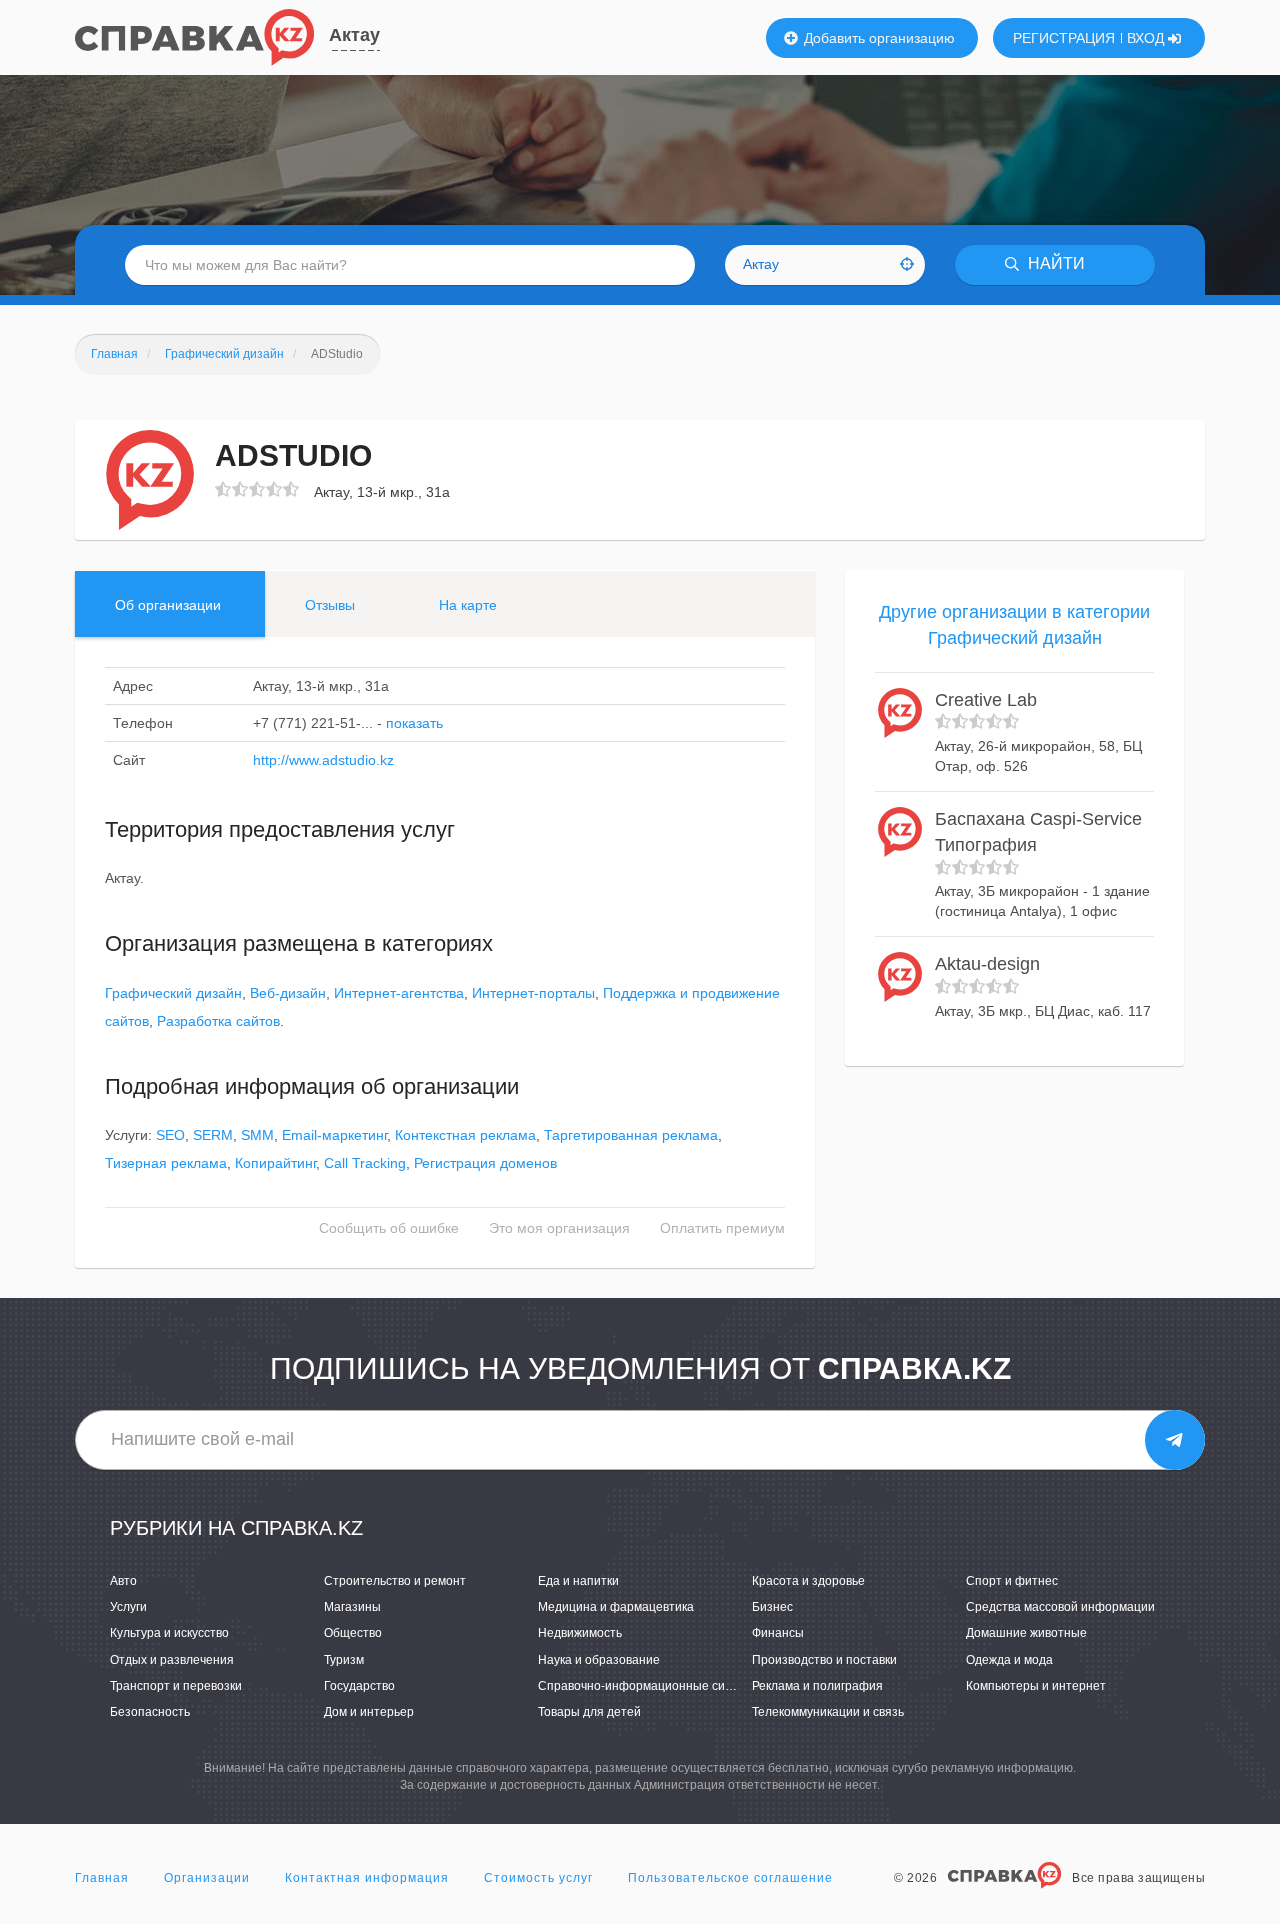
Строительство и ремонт (395, 1581)
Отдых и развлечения (172, 1660)
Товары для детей (589, 1712)
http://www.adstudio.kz (323, 760)
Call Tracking (365, 1163)
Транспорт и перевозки (176, 1686)
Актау (354, 35)
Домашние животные (1026, 1633)
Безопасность (150, 1712)
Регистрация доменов (485, 1163)
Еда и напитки (578, 1581)
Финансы (778, 1633)
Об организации (168, 605)
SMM (257, 1135)
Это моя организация (559, 1228)
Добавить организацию (877, 38)
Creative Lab (986, 700)
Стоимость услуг (538, 1878)
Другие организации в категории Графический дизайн (1014, 625)
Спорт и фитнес (1012, 1581)
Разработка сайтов (218, 1021)
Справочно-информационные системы (649, 1686)
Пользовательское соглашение (730, 1878)
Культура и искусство (169, 1633)
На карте (468, 605)
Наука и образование (599, 1660)
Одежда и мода (1009, 1660)
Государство (359, 1686)
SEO (170, 1135)
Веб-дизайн (288, 993)
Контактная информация (367, 1878)
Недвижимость (580, 1633)
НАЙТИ (1054, 264)
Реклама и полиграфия (817, 1686)
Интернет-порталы (533, 993)
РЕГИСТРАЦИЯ (1064, 38)
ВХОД (1147, 38)
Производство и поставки (824, 1660)
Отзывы (330, 605)
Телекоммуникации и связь (828, 1712)
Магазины (352, 1607)
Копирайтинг (275, 1163)
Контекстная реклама (465, 1135)
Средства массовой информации (1060, 1607)
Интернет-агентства (399, 993)
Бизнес (772, 1607)
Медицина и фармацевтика (616, 1607)
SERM (213, 1135)
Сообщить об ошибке (389, 1228)
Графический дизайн (173, 993)
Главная (102, 1878)
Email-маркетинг (334, 1135)
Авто (123, 1581)
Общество (353, 1633)
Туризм (344, 1660)
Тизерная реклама (166, 1163)
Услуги (128, 1607)
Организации (207, 1878)
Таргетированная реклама (631, 1135)
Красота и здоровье (808, 1581)
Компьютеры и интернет (1036, 1686)
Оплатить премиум (722, 1228)
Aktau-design (987, 964)
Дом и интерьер (369, 1712)
